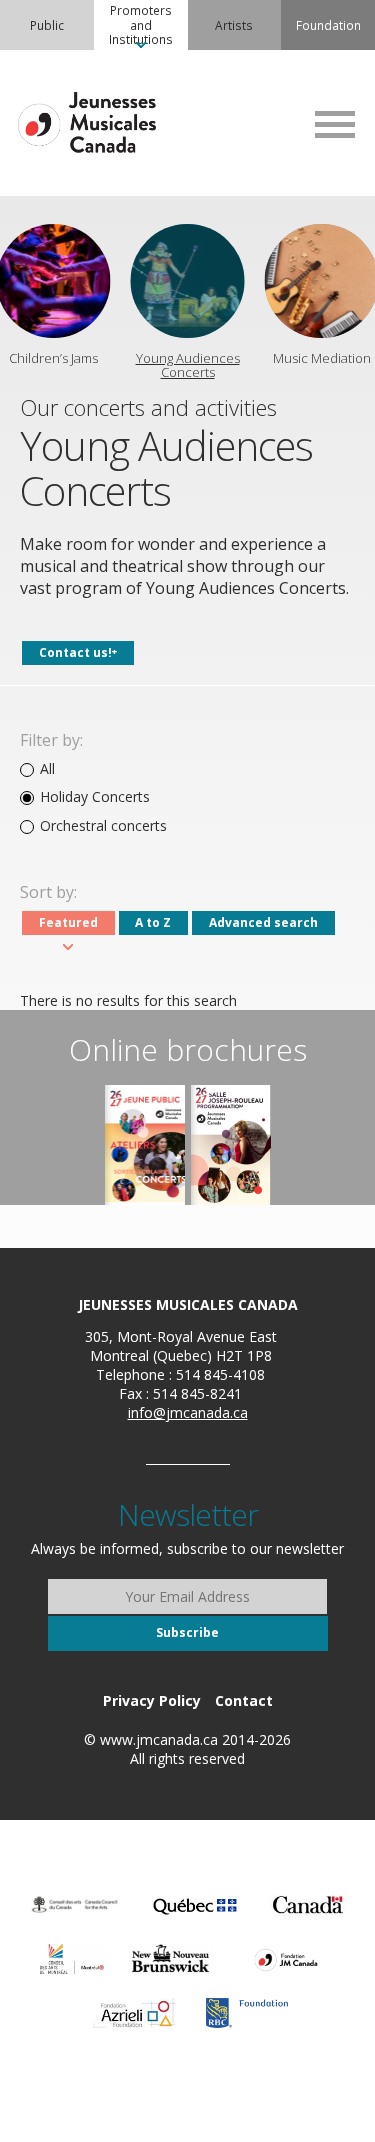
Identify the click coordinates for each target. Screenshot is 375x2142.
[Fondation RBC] (247, 2013)
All (47, 769)
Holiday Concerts (95, 797)
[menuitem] (47, 25)
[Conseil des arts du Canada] (75, 1905)
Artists (234, 25)
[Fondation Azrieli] (134, 2013)
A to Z (153, 922)
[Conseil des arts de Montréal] (72, 1959)
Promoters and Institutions (141, 25)
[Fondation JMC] (286, 1959)
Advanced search (263, 922)
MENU (335, 124)
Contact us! (75, 652)
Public (47, 25)
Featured (68, 922)
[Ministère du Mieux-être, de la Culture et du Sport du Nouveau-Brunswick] (170, 1959)
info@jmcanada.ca (188, 1412)
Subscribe (187, 1632)
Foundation (328, 25)
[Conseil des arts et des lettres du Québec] (195, 1905)
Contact (244, 1700)
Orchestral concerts (103, 826)
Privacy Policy (152, 1700)
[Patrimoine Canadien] (308, 1905)
